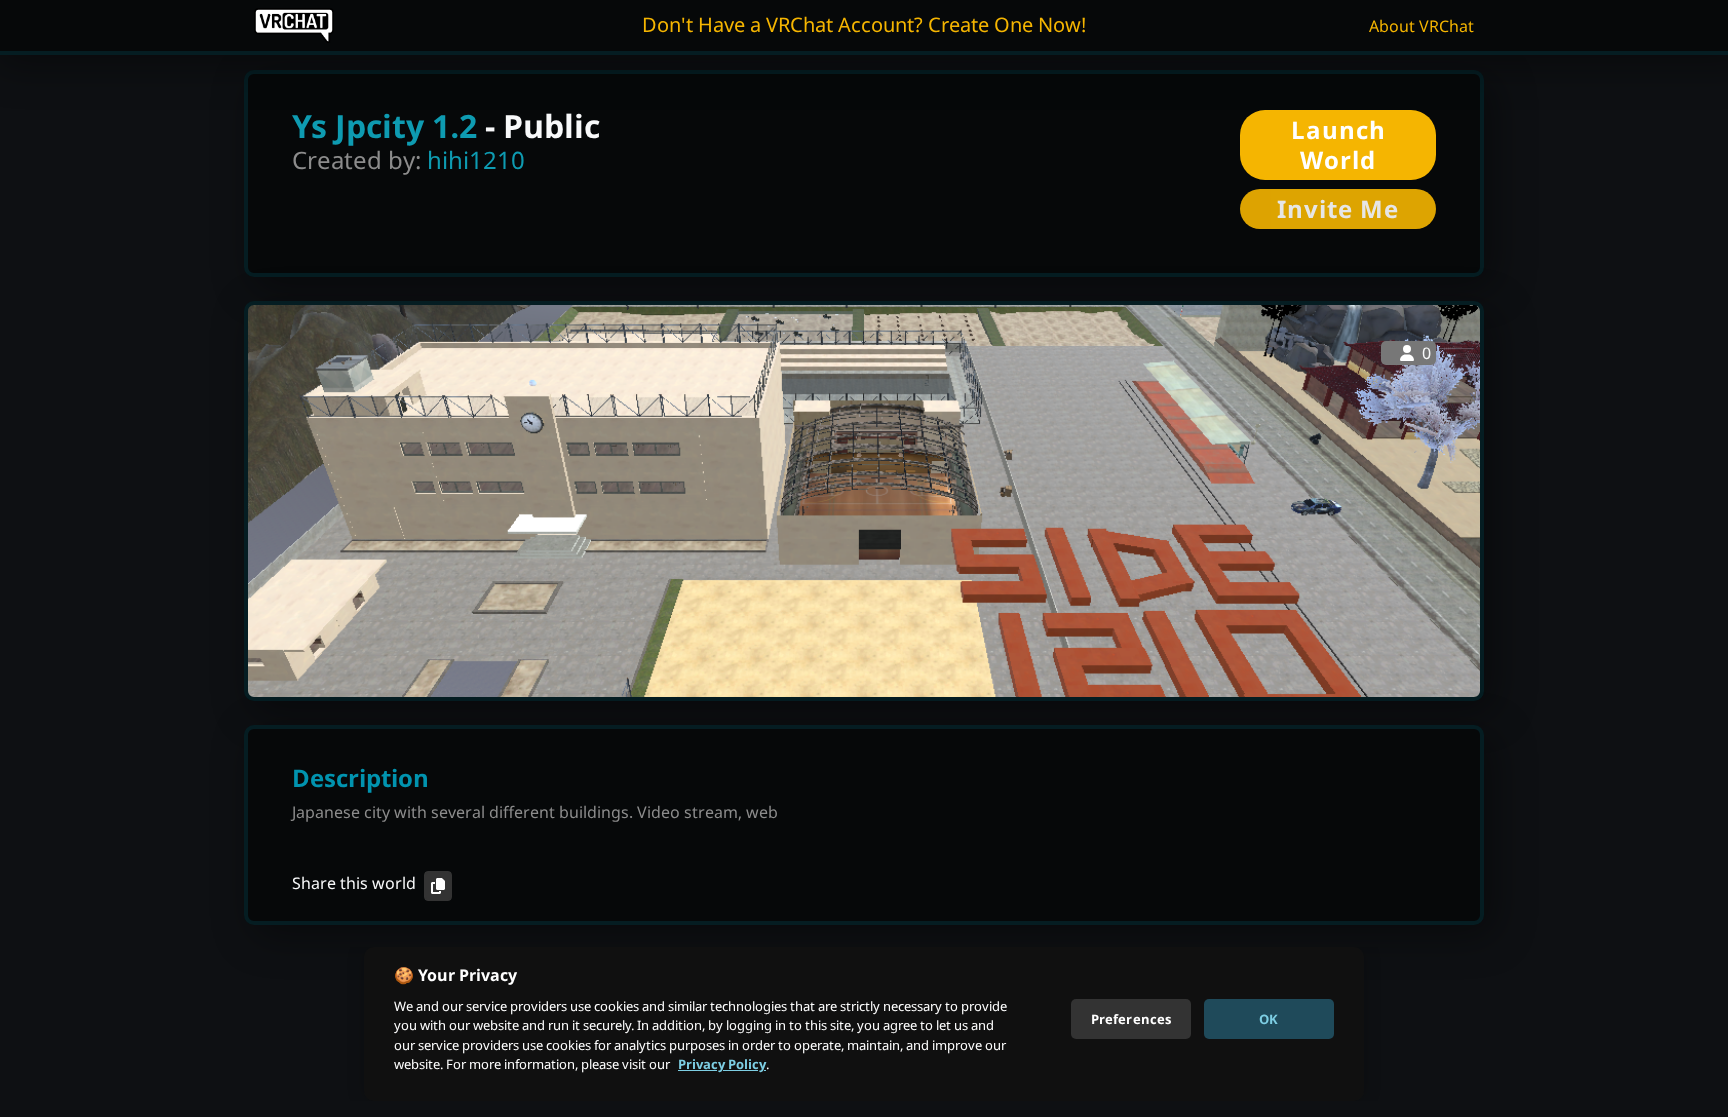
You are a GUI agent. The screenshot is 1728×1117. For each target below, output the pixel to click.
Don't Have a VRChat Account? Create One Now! (864, 24)
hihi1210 (476, 159)
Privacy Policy (722, 1064)
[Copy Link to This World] (438, 886)
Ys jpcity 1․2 (384, 125)
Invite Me (1338, 208)
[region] (864, 1024)
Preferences (1131, 1018)
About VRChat (1421, 26)
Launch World (1338, 144)
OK (1268, 1018)
